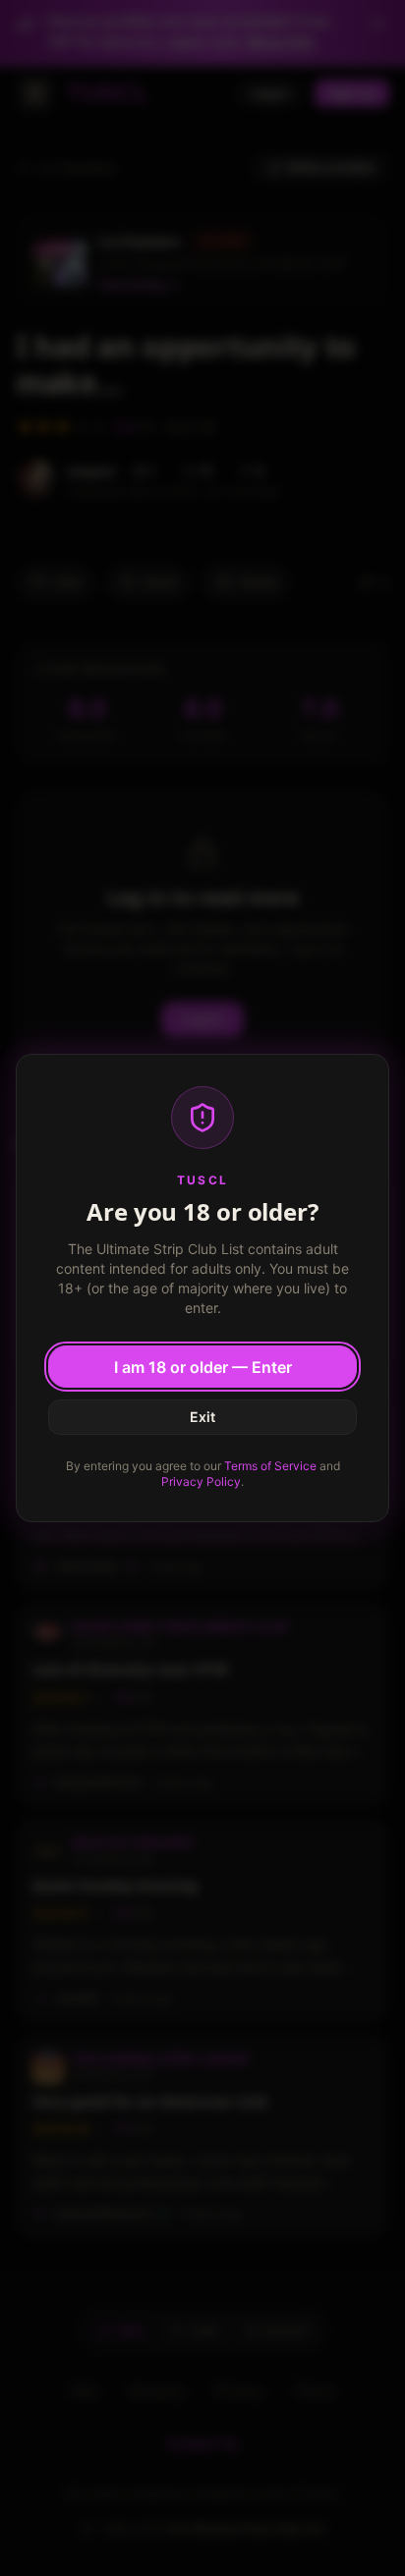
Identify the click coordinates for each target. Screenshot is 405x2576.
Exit (202, 1417)
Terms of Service (270, 1466)
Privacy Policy (201, 1481)
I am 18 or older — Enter (203, 1367)
